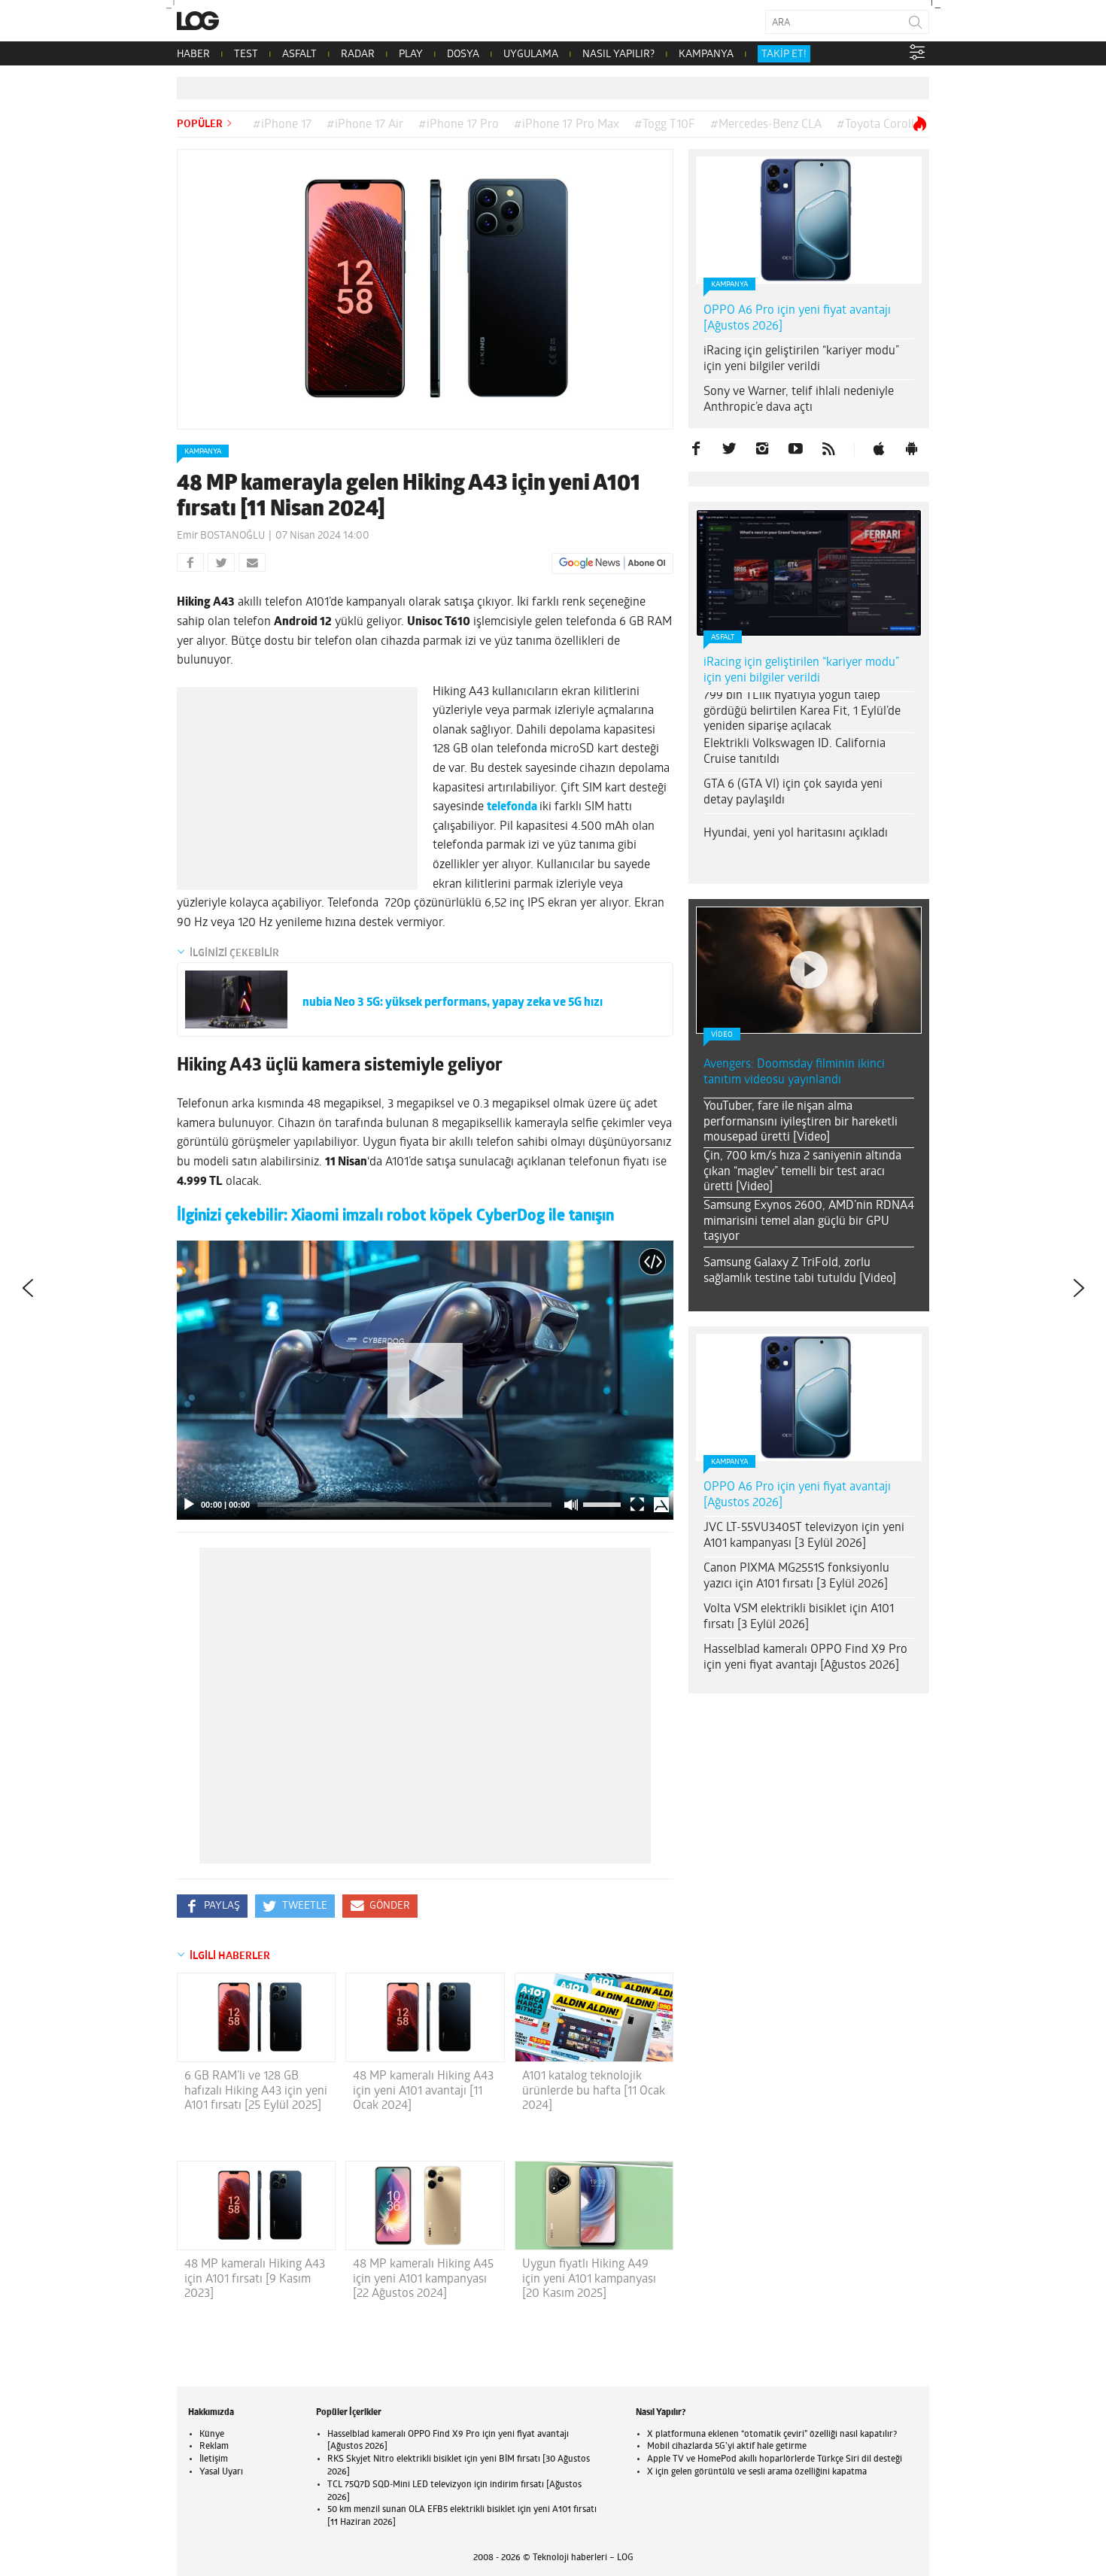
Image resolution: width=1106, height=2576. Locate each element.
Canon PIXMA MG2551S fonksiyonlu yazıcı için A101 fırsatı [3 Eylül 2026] (796, 1577)
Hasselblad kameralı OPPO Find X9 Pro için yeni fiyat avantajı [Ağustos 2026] (805, 1658)
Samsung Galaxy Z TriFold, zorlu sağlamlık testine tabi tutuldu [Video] (800, 1271)
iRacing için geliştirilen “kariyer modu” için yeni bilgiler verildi (801, 359)
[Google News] (612, 563)
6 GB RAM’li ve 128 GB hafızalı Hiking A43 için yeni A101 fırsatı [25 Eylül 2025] (256, 2091)
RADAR (358, 55)
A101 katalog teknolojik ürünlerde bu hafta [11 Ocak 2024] (594, 2091)
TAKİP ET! (784, 55)
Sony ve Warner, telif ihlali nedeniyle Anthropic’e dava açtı (799, 400)
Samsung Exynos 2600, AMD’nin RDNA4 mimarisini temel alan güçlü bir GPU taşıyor (809, 1222)
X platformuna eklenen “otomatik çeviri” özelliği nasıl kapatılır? (772, 2435)
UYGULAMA (531, 55)
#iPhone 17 (282, 125)
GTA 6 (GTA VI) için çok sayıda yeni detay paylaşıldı (793, 793)
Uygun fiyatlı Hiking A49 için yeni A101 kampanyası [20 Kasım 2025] (589, 2279)
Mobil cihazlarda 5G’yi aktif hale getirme (727, 2447)
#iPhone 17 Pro (459, 125)
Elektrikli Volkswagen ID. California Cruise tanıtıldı (795, 752)
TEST (246, 55)
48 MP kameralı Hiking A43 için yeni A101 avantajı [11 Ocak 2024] (423, 2091)
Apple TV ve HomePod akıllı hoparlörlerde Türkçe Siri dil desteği (775, 2459)
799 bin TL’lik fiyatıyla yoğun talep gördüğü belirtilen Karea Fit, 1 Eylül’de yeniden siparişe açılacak (802, 712)
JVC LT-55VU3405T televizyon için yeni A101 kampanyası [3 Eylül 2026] (804, 1536)
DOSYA (463, 55)
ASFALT (299, 55)
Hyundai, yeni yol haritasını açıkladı (796, 834)
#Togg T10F (665, 125)
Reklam (214, 2447)
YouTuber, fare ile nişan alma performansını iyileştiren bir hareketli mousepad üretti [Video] (801, 1122)
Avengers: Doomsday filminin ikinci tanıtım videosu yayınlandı (794, 1072)
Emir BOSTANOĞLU (221, 536)
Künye (212, 2435)
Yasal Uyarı (221, 2472)
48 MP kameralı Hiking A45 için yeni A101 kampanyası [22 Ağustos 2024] (423, 2279)
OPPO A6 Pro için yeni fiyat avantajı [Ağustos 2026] (797, 319)
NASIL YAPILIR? (618, 55)
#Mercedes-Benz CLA (766, 125)
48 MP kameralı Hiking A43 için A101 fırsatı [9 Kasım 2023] (255, 2279)
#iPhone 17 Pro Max (567, 125)
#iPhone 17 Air (365, 125)
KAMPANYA (706, 55)
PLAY (411, 55)
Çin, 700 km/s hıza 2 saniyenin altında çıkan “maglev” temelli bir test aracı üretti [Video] (802, 1172)
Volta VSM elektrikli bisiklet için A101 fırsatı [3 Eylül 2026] (799, 1617)
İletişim (214, 2459)
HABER (193, 55)
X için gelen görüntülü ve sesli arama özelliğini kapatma (757, 2472)
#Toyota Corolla (878, 125)
